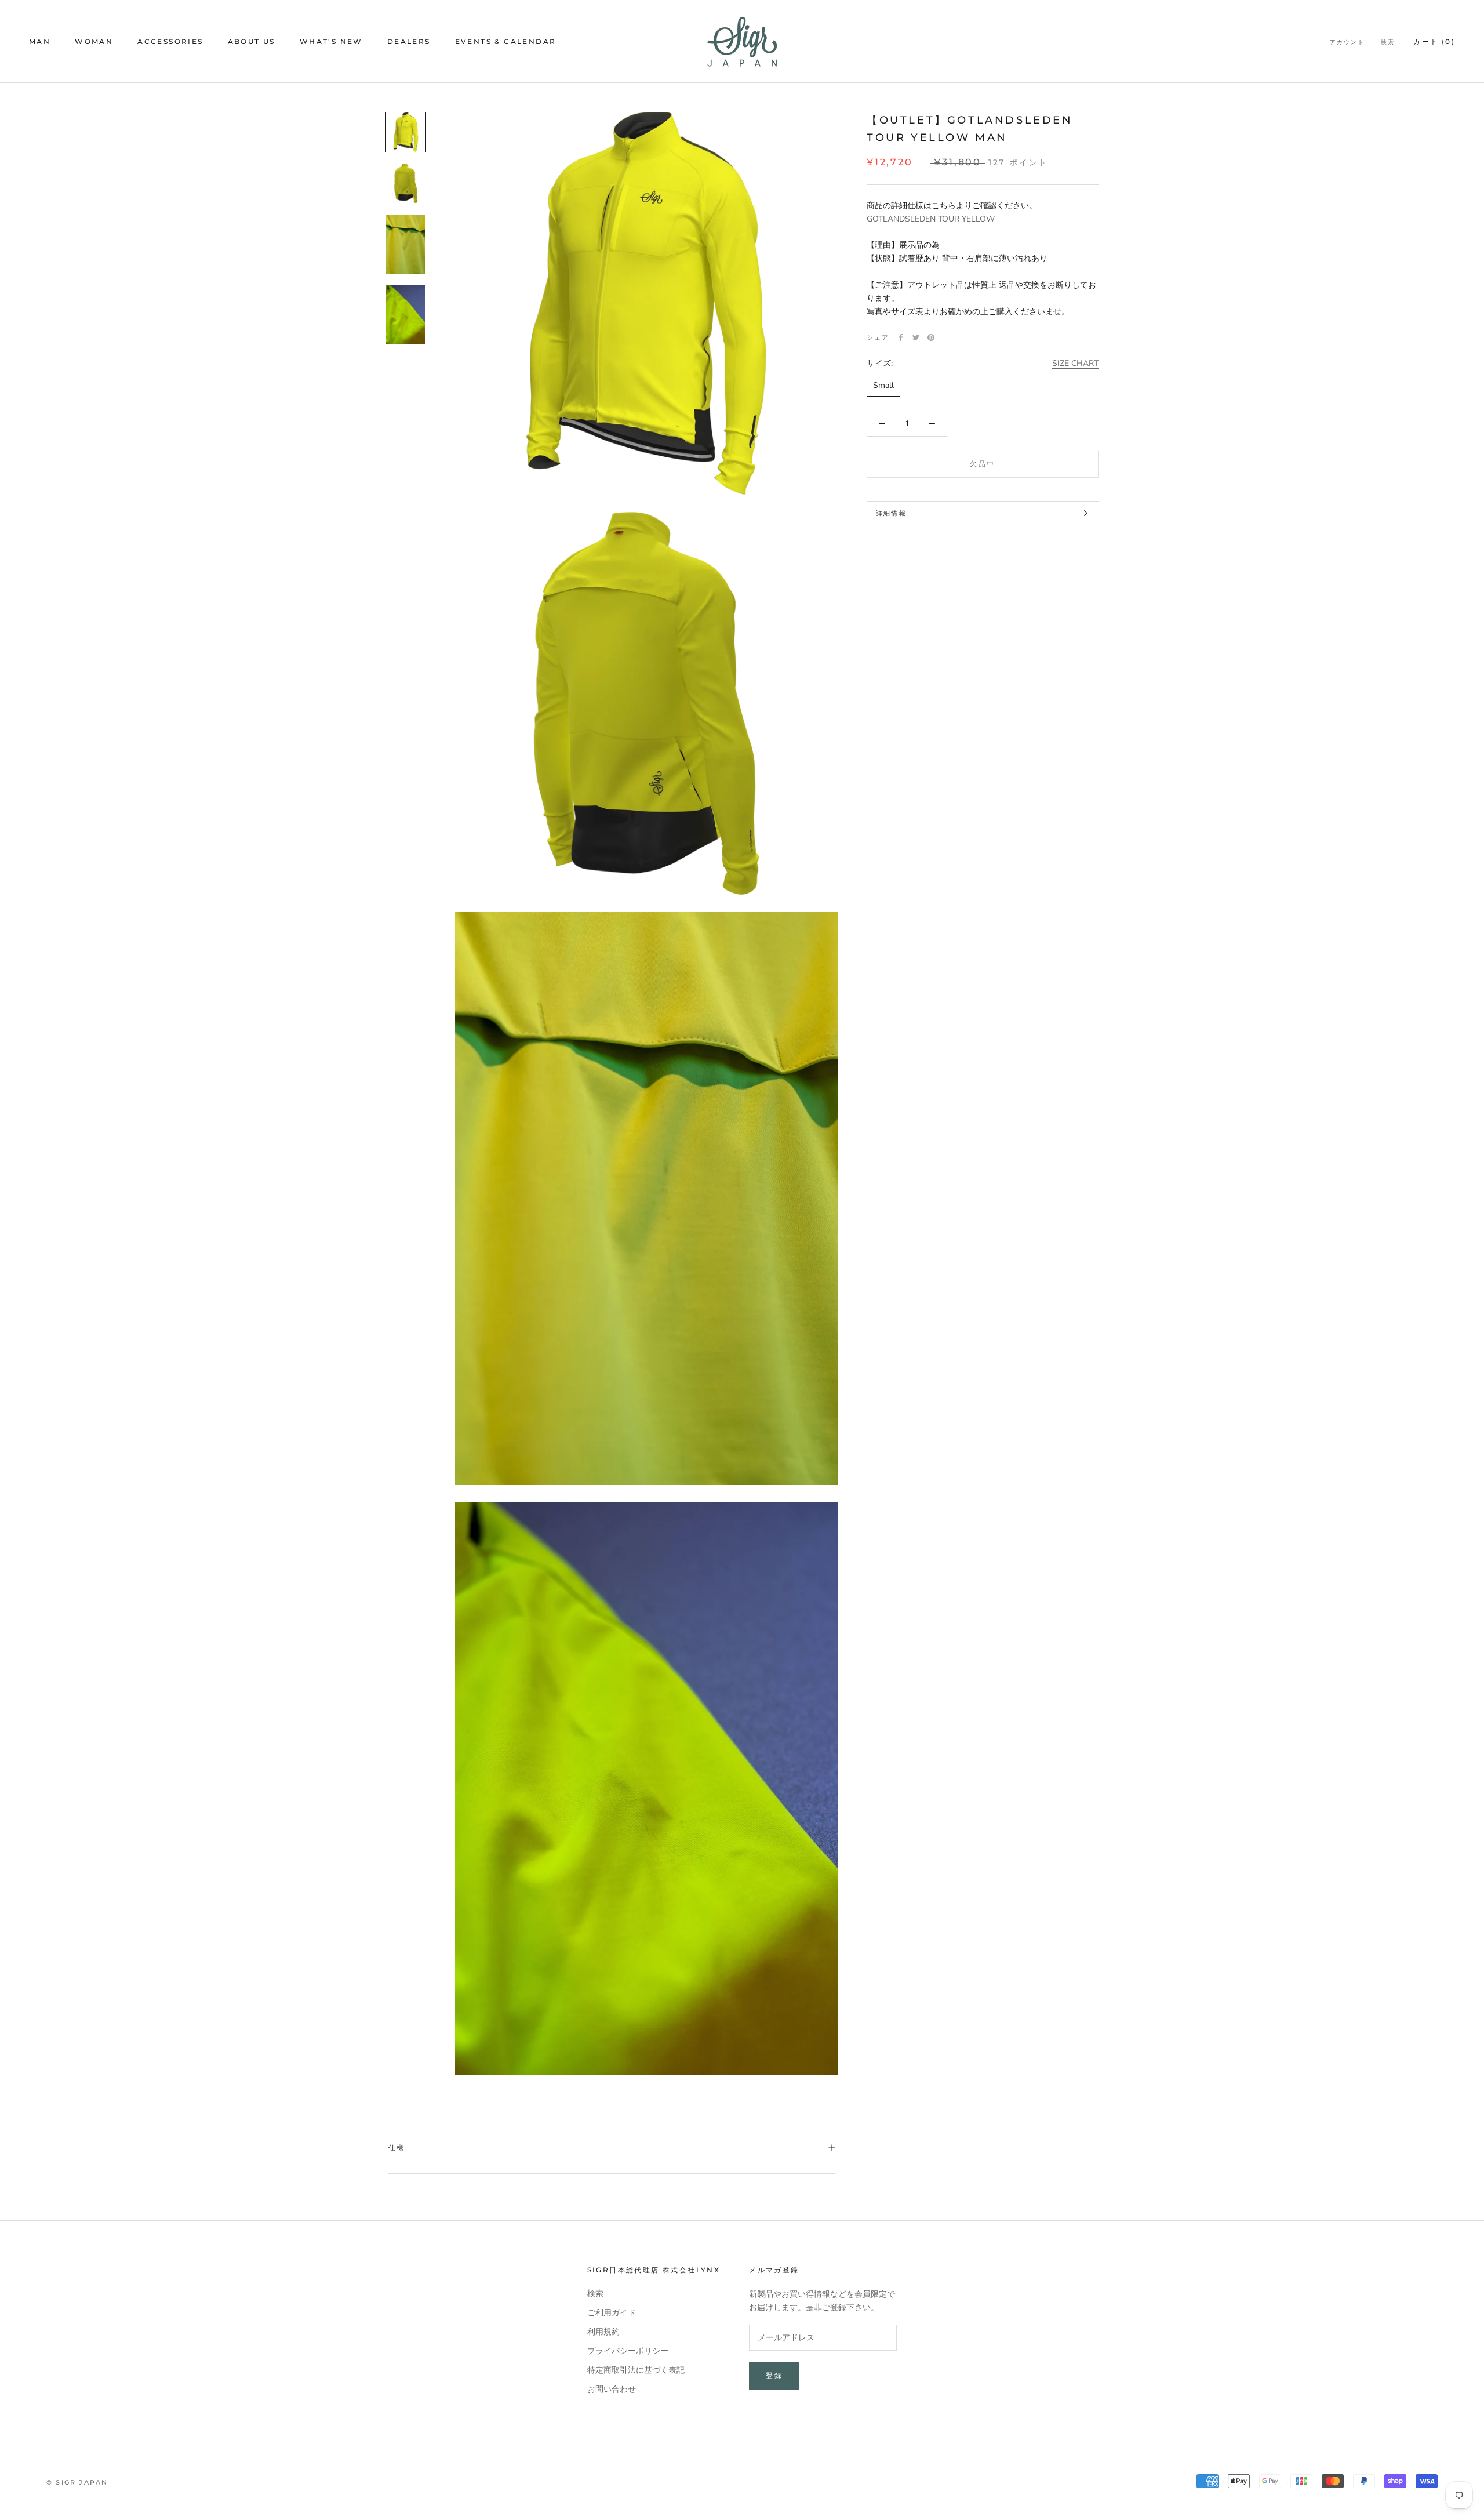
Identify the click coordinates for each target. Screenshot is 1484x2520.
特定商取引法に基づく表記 (636, 2370)
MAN (40, 41)
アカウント (1347, 42)
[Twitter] (916, 337)
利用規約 (603, 2332)
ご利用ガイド (612, 2313)
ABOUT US (252, 41)
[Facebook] (901, 337)
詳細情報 (891, 513)
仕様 (397, 2147)
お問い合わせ (612, 2389)
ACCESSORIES (170, 41)
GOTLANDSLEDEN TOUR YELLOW (931, 219)
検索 (1388, 42)
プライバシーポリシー (628, 2351)
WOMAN (94, 41)
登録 (774, 2375)
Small (883, 385)
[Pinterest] (931, 337)
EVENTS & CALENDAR (506, 41)
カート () (1434, 41)
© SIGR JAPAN (77, 2482)
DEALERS (409, 41)
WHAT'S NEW (331, 41)
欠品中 (982, 464)
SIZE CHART (1075, 363)
